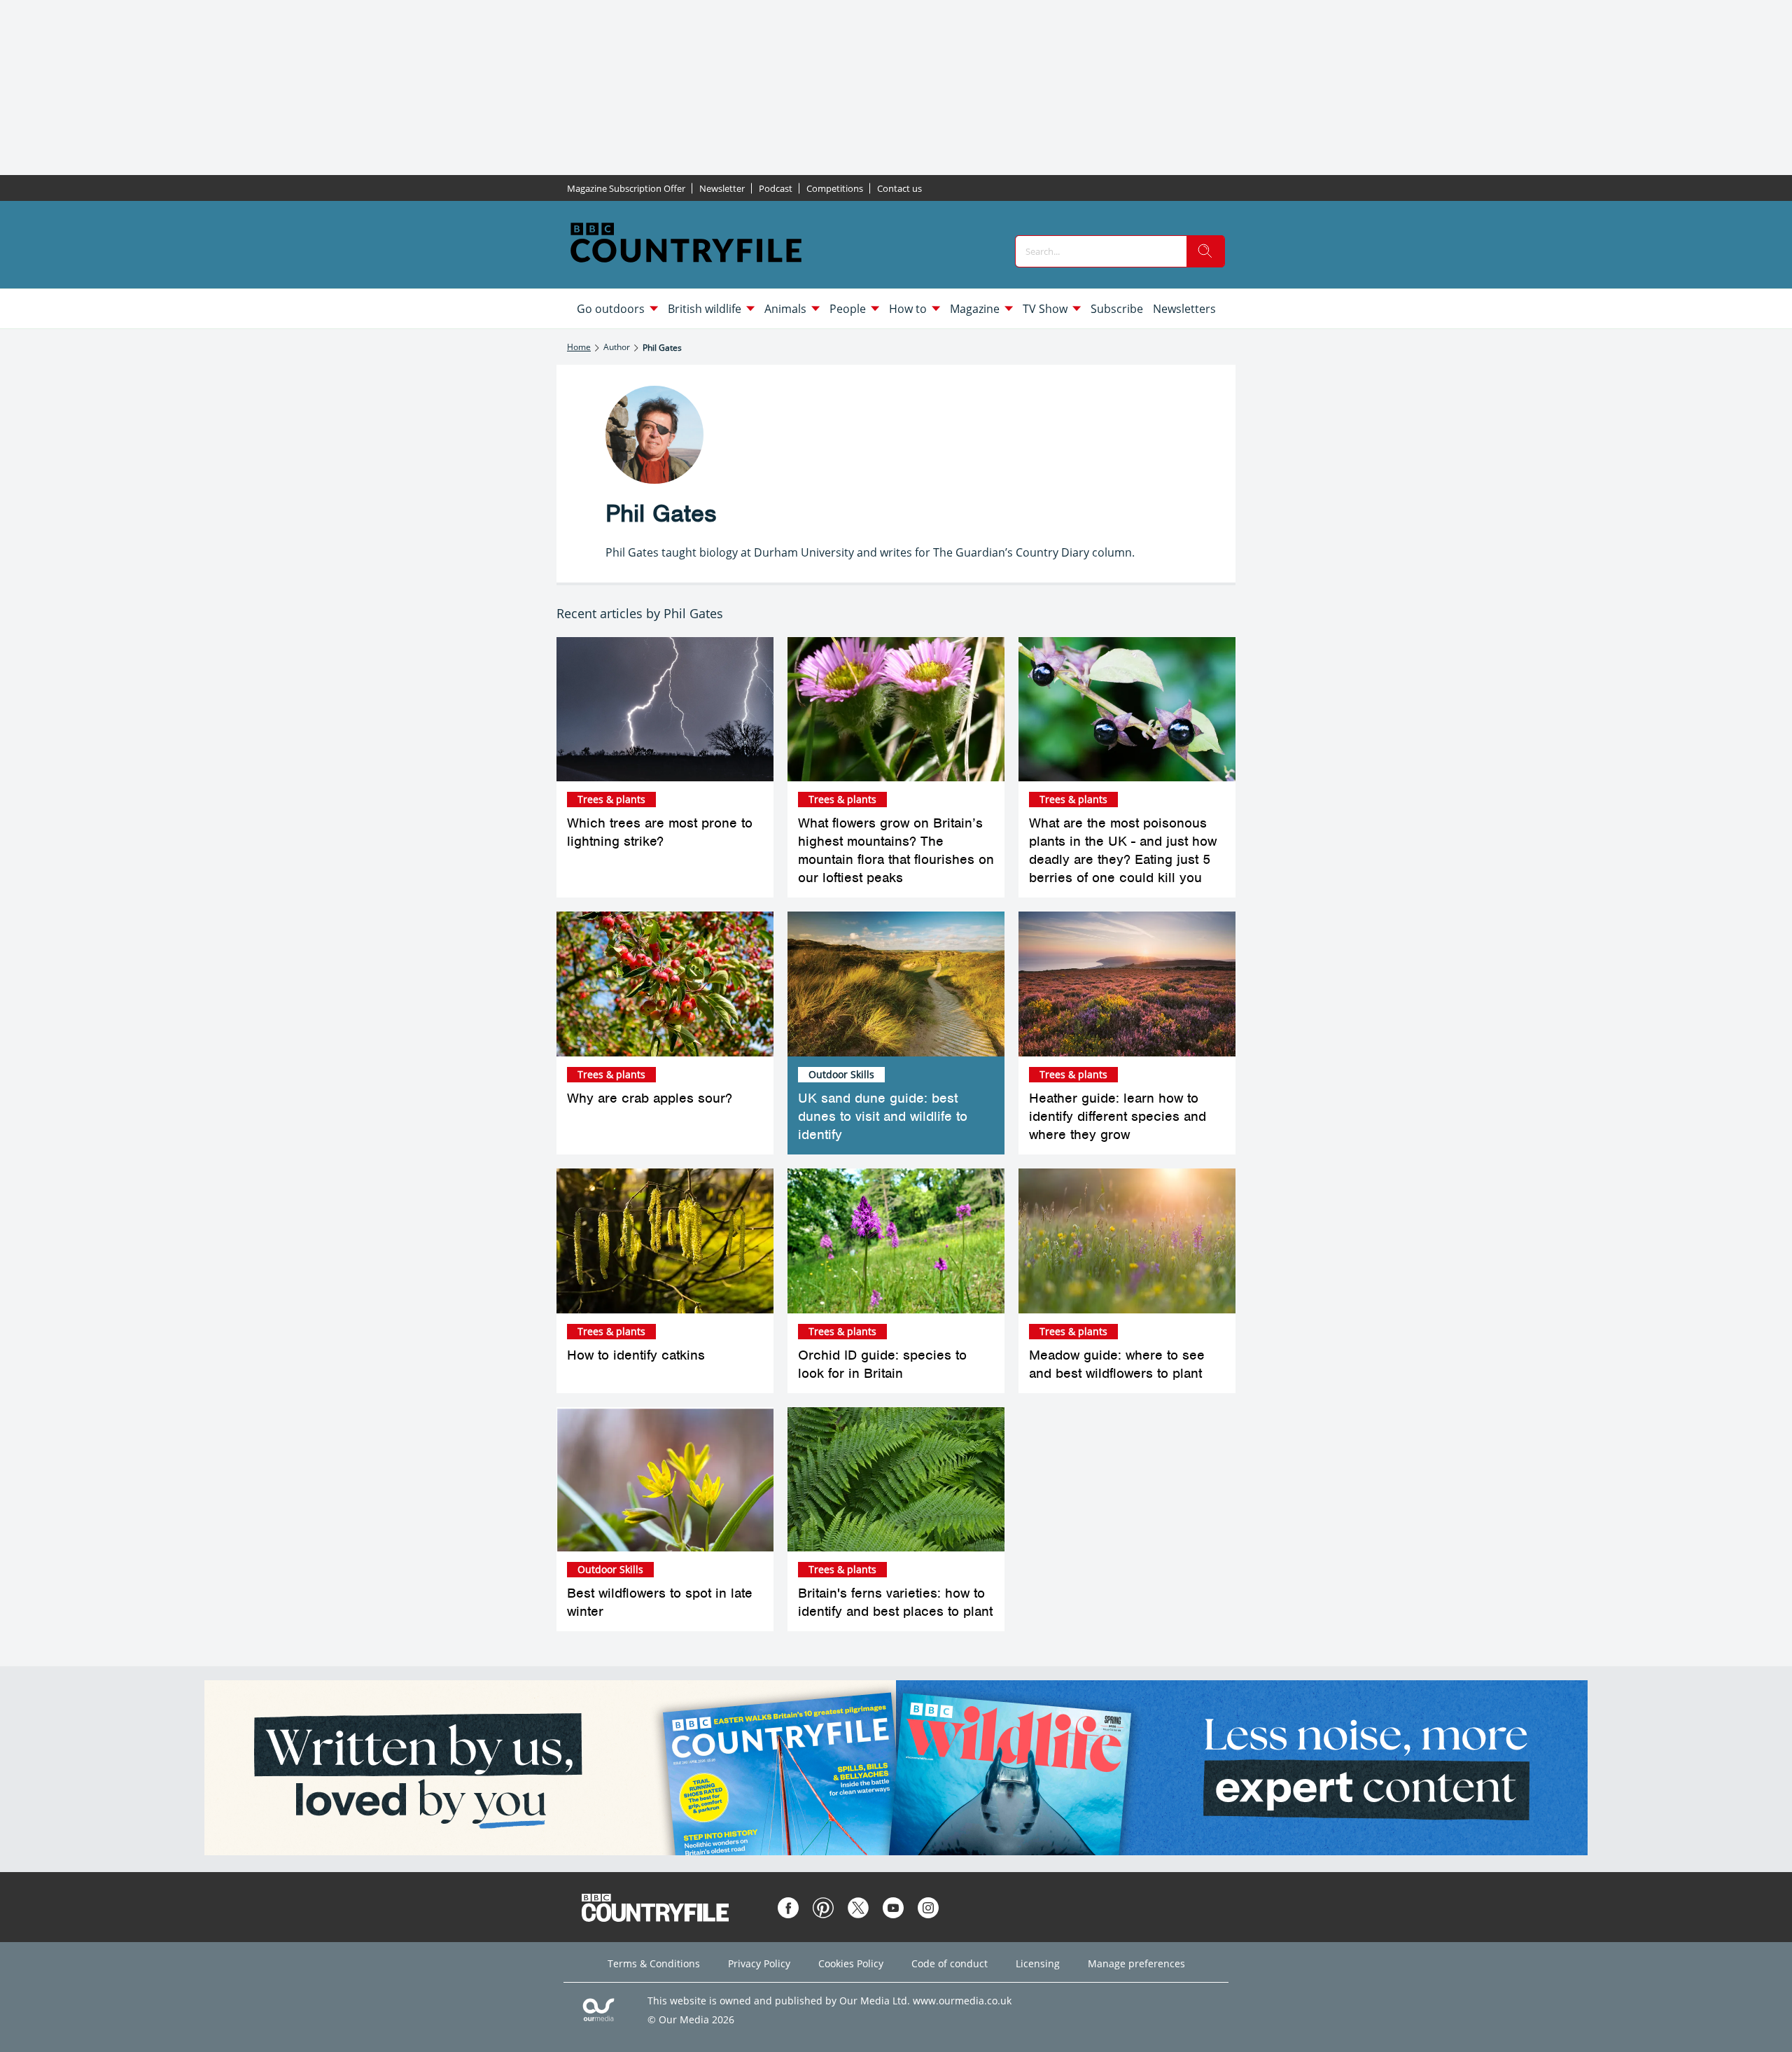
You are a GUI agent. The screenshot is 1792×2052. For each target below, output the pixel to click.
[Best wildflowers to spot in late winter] (665, 1480)
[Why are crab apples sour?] (665, 984)
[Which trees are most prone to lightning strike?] (665, 710)
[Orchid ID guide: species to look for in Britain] (896, 1241)
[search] (1205, 251)
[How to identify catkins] (665, 1241)
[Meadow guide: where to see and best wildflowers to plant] (1127, 1241)
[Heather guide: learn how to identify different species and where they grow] (1127, 984)
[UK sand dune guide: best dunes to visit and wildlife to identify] (896, 984)
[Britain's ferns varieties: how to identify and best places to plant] (896, 1480)
